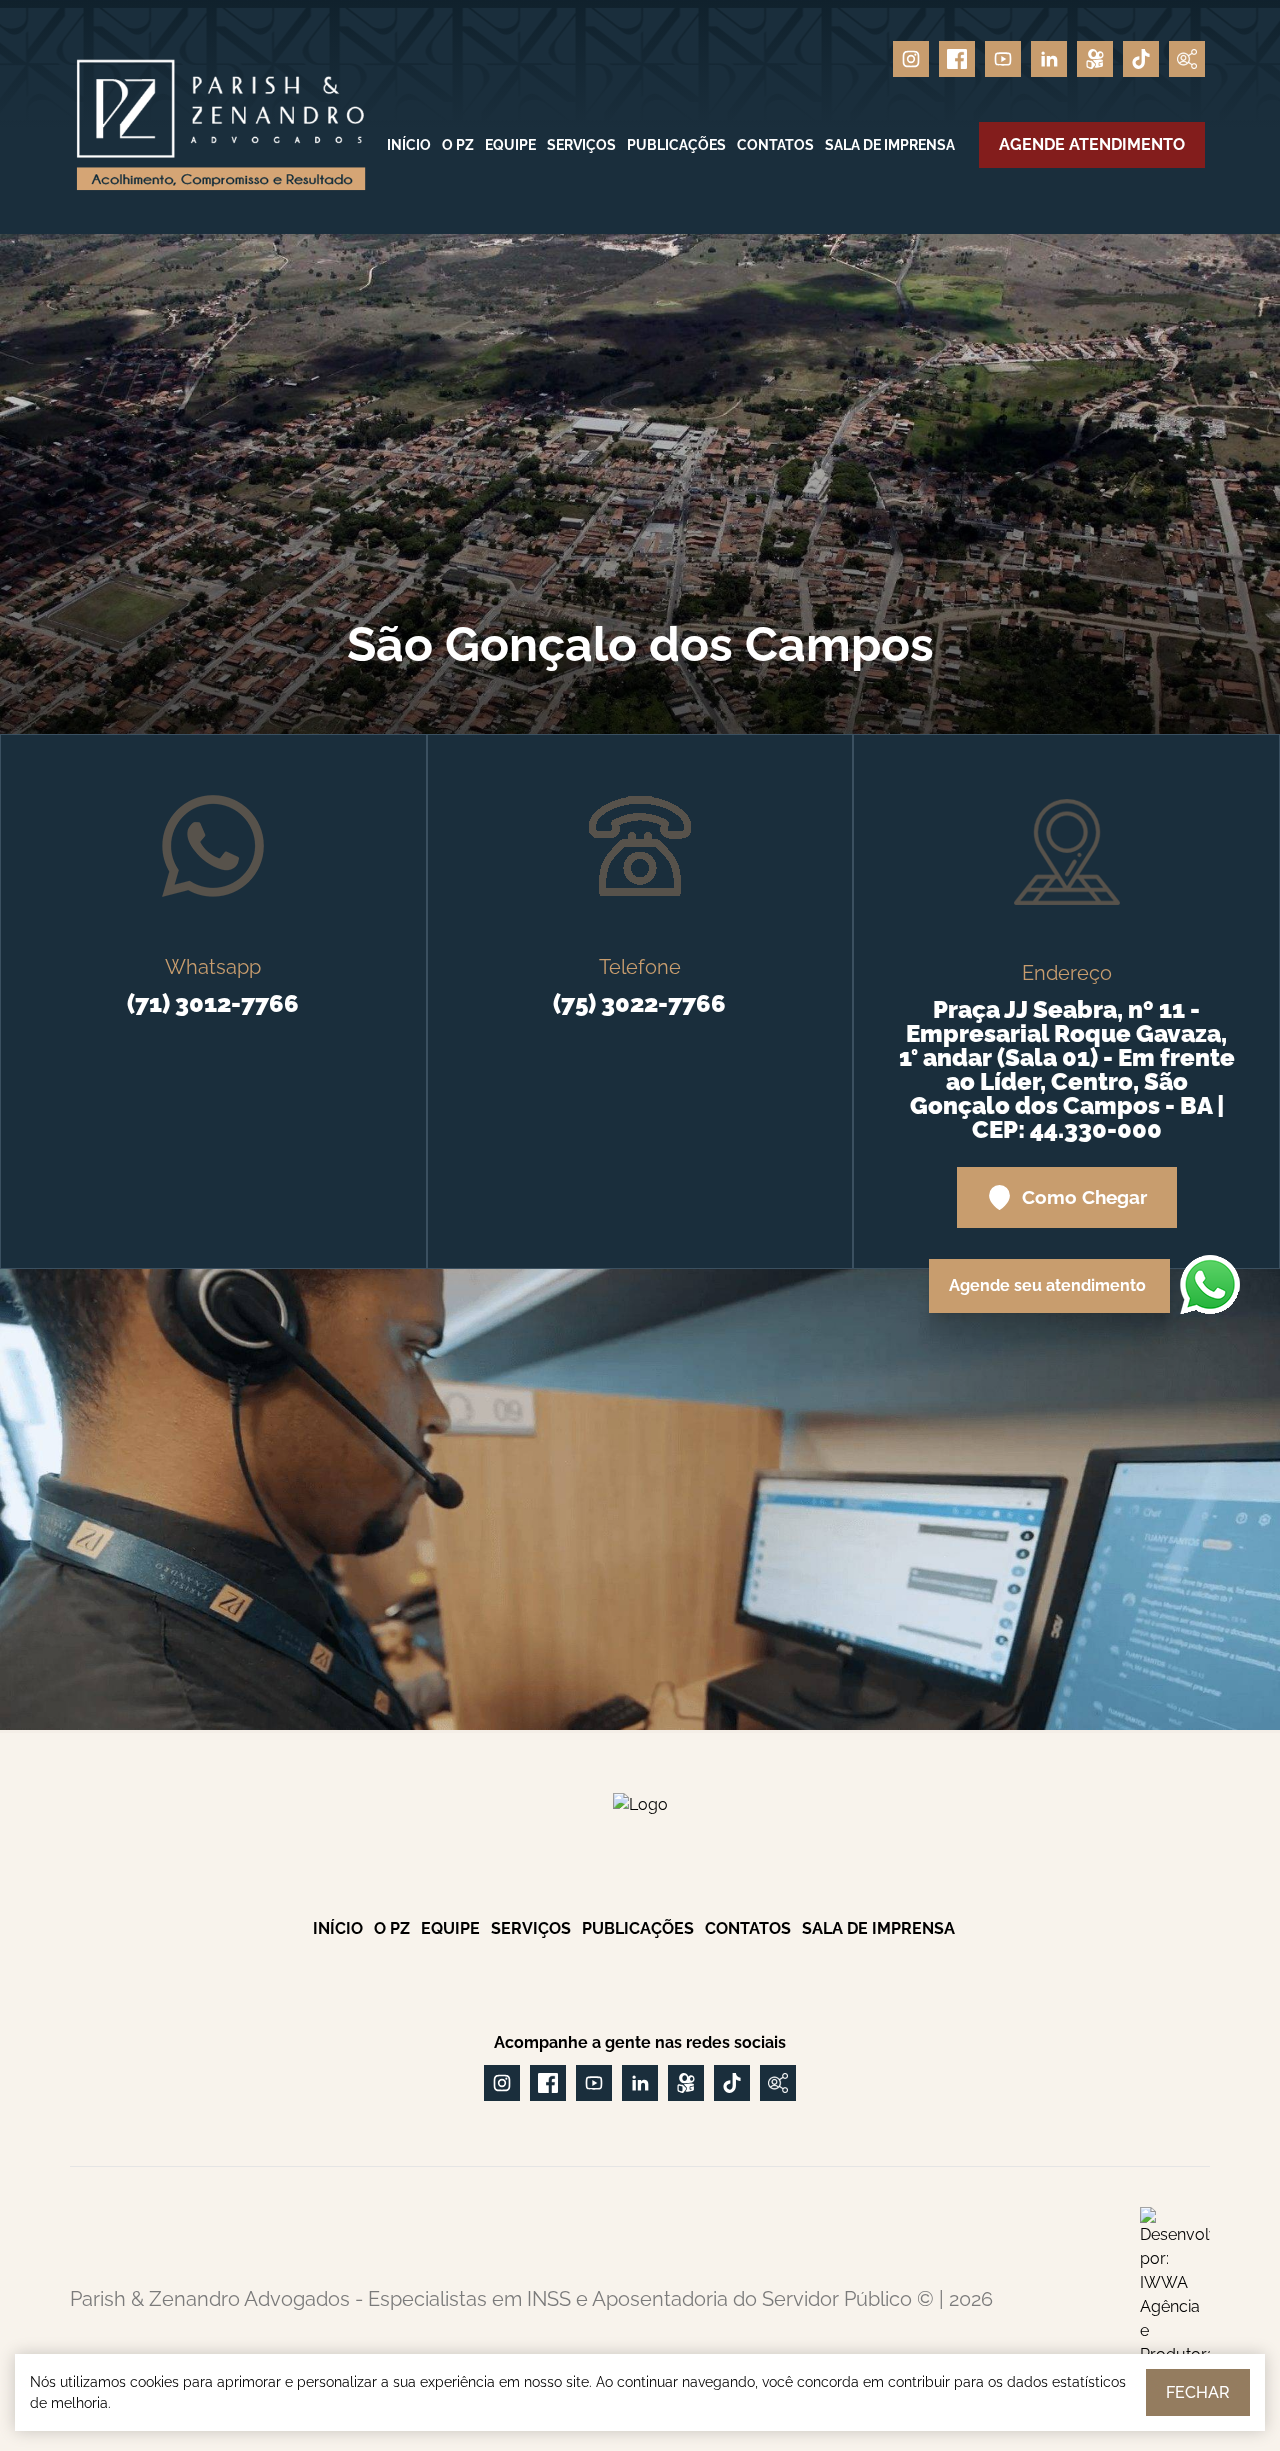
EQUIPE (510, 145)
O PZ (458, 145)
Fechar (1198, 2392)
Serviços (581, 145)
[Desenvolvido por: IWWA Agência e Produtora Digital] (1175, 2299)
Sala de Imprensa (890, 145)
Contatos (775, 145)
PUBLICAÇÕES (676, 145)
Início (409, 145)
